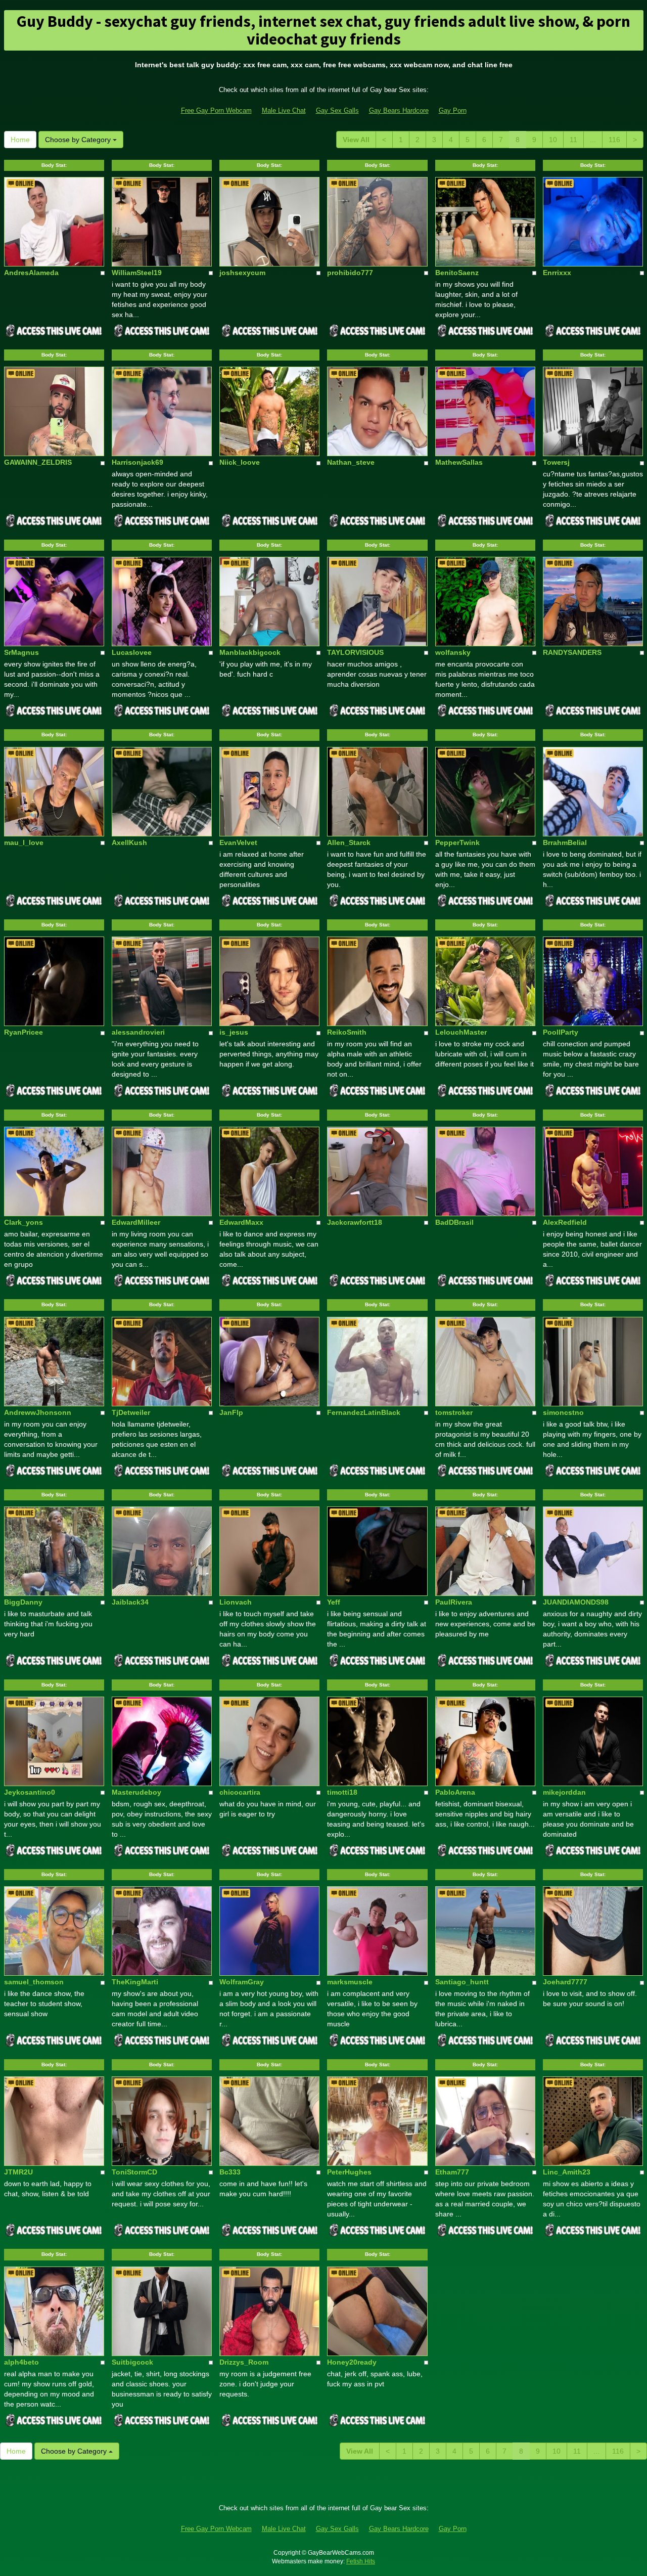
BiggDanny (23, 1602)
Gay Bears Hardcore (399, 110)
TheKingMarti (135, 1982)
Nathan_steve (351, 462)
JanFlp (231, 1412)
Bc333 (230, 2172)
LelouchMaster (461, 1032)
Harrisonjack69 (137, 462)
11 (573, 140)
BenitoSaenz (457, 273)
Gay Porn (453, 110)
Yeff (334, 1602)
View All (356, 140)
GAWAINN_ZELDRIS (38, 462)
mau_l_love (24, 842)
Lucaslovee (132, 652)
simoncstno (563, 1412)
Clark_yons (24, 1222)
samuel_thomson (34, 1982)
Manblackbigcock (250, 652)
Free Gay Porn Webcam (216, 110)
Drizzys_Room (244, 2362)
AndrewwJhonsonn (38, 1412)
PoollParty (561, 1032)
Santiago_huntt (462, 1982)
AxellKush (129, 842)
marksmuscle (350, 1982)
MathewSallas (459, 462)
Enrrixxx (557, 273)
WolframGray (242, 1982)
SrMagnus (21, 652)
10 (553, 140)
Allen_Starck (349, 842)
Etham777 (452, 2172)
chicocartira (240, 1792)
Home (20, 140)
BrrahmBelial (565, 842)
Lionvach (236, 1602)
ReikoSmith (347, 1032)
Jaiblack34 (130, 1602)
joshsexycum (242, 273)
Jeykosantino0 (30, 1792)
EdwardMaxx (241, 1222)
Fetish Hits (361, 2561)
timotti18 (342, 1792)
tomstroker (454, 1412)
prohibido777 (350, 273)
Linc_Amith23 (567, 2172)
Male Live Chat (284, 110)
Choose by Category (79, 140)
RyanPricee (24, 1032)
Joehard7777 (565, 1982)
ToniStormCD (134, 2172)
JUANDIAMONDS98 (576, 1602)
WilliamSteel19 (137, 273)
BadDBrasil (454, 1222)
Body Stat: (54, 165)
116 (614, 140)
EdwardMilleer (136, 1222)
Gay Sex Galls (337, 110)
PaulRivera (454, 1602)
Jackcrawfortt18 (355, 1222)
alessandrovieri (138, 1032)
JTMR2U (18, 2172)
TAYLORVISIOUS (355, 652)
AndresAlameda (31, 273)
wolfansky (453, 652)
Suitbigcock (132, 2362)
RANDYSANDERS (572, 652)
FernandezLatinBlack (364, 1412)
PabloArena (455, 1792)
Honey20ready (352, 2362)
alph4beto (21, 2362)
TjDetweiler (131, 1412)
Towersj (556, 462)
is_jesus (234, 1032)
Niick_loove (240, 462)
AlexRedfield (565, 1222)
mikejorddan (564, 1792)
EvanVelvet (238, 842)
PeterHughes (349, 2172)
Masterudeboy (136, 1792)
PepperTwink (457, 842)
